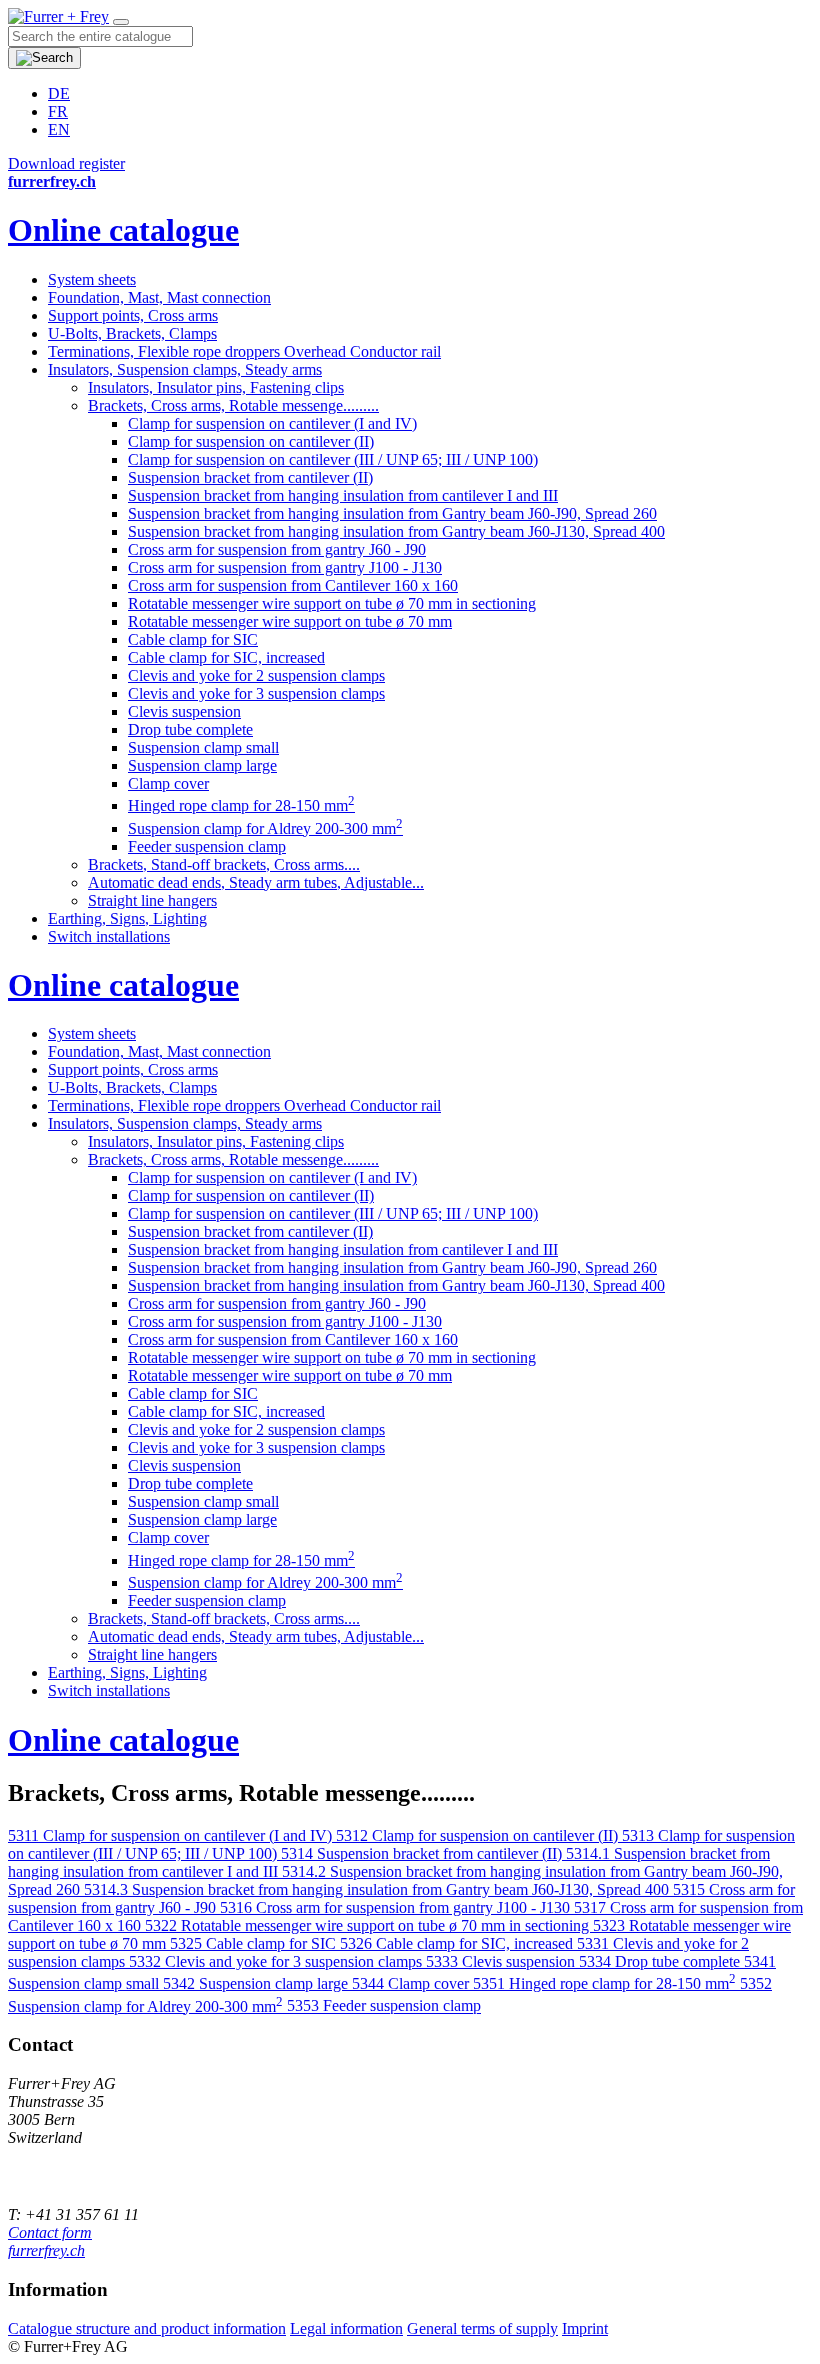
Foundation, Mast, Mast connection (159, 297)
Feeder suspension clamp (207, 846)
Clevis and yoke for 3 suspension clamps (256, 693)
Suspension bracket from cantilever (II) (250, 477)
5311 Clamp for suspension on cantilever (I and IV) (172, 1835)
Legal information (346, 2328)
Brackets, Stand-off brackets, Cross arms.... (224, 864)
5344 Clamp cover (412, 1983)
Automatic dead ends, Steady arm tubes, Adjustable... (256, 882)
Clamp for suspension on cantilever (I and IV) (272, 423)
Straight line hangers (152, 900)
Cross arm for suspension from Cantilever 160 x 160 (293, 585)
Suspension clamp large (202, 765)
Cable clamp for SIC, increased (226, 657)
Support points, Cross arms (133, 315)
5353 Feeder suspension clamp (384, 2006)
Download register (66, 163)
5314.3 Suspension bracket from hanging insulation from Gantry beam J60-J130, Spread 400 (378, 1889)
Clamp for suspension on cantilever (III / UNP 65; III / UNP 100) (333, 459)
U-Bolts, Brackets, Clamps (132, 333)
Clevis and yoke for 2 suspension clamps (256, 675)
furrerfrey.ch (46, 2250)
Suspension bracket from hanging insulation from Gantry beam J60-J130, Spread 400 (396, 531)
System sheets (92, 279)
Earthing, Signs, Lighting (127, 918)
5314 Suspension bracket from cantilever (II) (423, 1853)
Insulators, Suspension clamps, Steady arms (185, 369)
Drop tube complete (190, 729)
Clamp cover (168, 783)
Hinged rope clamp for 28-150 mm (241, 805)
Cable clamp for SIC (193, 639)
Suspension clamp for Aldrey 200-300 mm (265, 828)
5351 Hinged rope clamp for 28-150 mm (604, 1983)
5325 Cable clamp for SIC (255, 1943)
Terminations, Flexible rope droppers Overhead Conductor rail (244, 351)
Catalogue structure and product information (147, 2328)
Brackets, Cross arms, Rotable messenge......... (233, 405)
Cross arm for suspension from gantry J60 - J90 (277, 549)
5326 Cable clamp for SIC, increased (458, 1943)
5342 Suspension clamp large (257, 1983)
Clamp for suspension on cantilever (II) (251, 441)
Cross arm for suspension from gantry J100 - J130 (285, 567)
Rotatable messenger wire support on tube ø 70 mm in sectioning (332, 603)
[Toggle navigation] (121, 22)
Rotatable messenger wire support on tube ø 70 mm (290, 621)
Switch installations (109, 936)
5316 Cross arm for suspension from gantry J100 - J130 (397, 1907)
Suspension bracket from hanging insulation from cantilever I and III (343, 495)
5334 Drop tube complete (661, 1961)
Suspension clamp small (203, 747)
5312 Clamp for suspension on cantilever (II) (479, 1835)
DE (59, 93)
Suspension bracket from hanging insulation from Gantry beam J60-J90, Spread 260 (392, 513)
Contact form (50, 2232)
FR (58, 111)
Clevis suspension (184, 711)
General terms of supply (482, 2328)
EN (59, 129)
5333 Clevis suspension (502, 1961)
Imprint (585, 2328)
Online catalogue (123, 230)
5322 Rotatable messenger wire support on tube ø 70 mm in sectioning (369, 1925)
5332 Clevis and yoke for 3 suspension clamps (277, 1961)
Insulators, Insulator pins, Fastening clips (216, 387)
